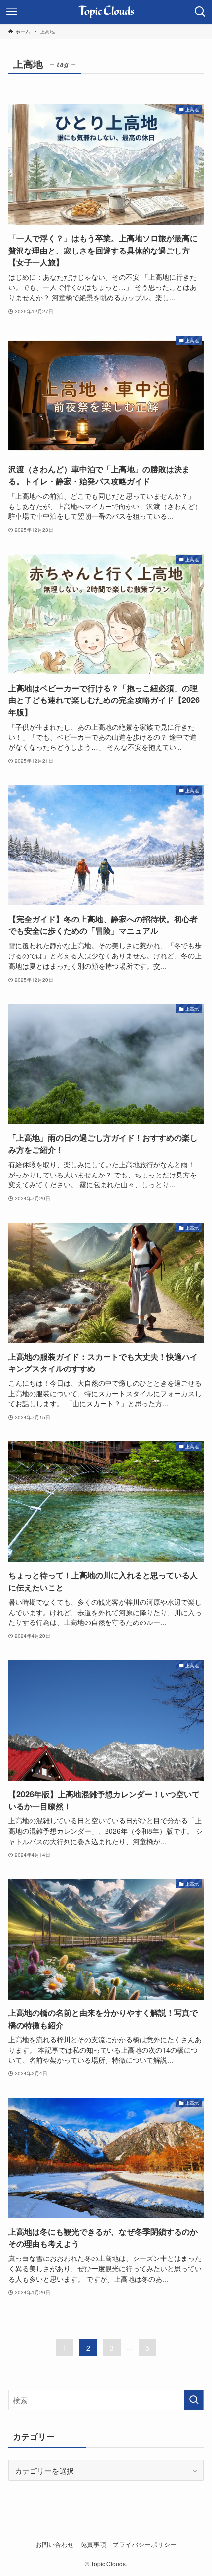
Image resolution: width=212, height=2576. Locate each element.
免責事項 (93, 2544)
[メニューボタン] (12, 12)
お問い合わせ (55, 2544)
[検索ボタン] (200, 12)
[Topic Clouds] (106, 12)
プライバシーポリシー (144, 2544)
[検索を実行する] (194, 2400)
